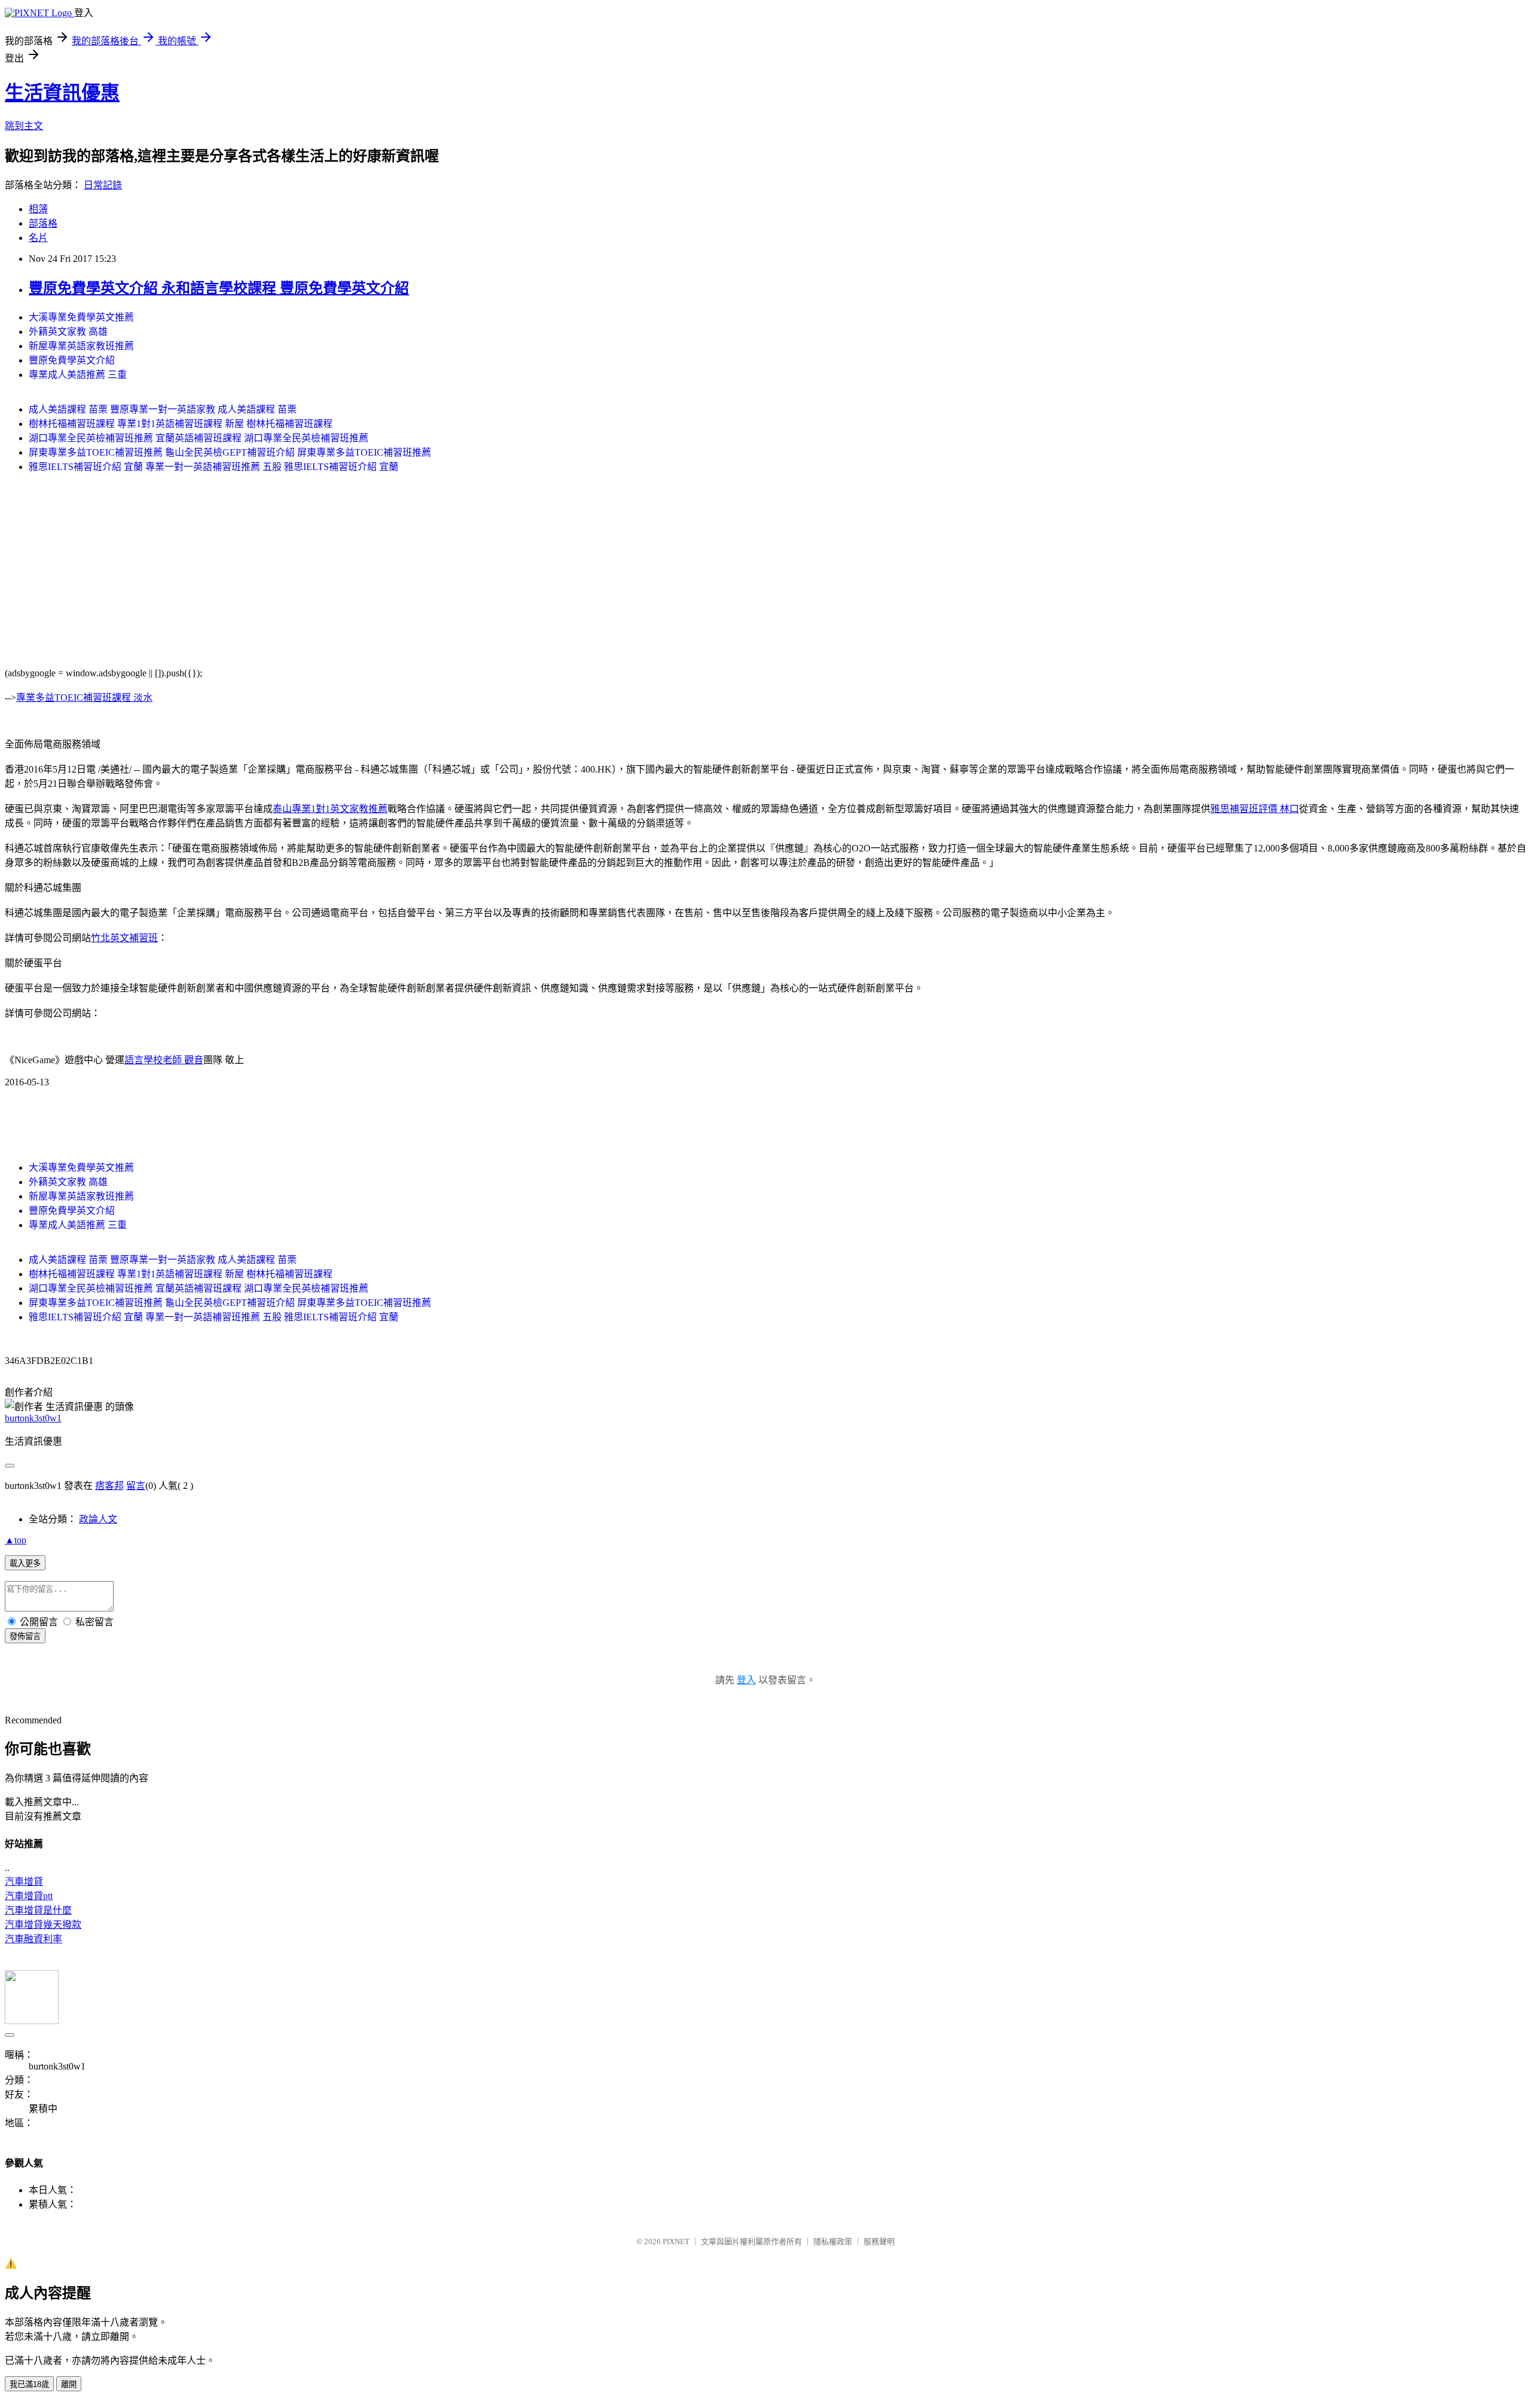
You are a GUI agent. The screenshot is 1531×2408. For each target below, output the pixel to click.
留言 (136, 1486)
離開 (69, 2384)
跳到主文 (24, 126)
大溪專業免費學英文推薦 (81, 317)
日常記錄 (103, 185)
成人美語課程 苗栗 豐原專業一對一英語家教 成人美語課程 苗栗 (163, 409)
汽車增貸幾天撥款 (43, 1925)
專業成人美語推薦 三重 (78, 375)
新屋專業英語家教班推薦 (81, 346)
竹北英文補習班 (124, 938)
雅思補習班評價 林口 (1255, 809)
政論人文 (98, 1519)
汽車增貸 (24, 1881)
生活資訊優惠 (62, 93)
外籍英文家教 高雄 (68, 332)
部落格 (43, 223)
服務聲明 (879, 2241)
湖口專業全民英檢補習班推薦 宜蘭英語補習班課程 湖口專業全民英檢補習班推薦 (199, 438)
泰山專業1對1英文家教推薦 (330, 809)
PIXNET (676, 2241)
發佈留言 (25, 1636)
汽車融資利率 (33, 1939)
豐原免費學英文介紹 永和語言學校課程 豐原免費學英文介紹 (219, 288)
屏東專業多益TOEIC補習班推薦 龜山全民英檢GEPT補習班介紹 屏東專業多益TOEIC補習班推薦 (230, 452)
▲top (16, 1540)
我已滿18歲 (29, 2384)
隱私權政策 (833, 2241)
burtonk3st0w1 (33, 1418)
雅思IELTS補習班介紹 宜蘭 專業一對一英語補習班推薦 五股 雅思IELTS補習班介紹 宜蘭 (214, 467)
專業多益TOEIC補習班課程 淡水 (84, 698)
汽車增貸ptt (29, 1896)
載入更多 (25, 1563)
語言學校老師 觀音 (164, 1060)
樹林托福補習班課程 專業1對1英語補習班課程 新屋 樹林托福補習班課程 (181, 424)
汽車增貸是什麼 (38, 1910)
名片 (38, 238)
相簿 (38, 209)
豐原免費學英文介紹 (72, 360)
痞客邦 (109, 1486)
